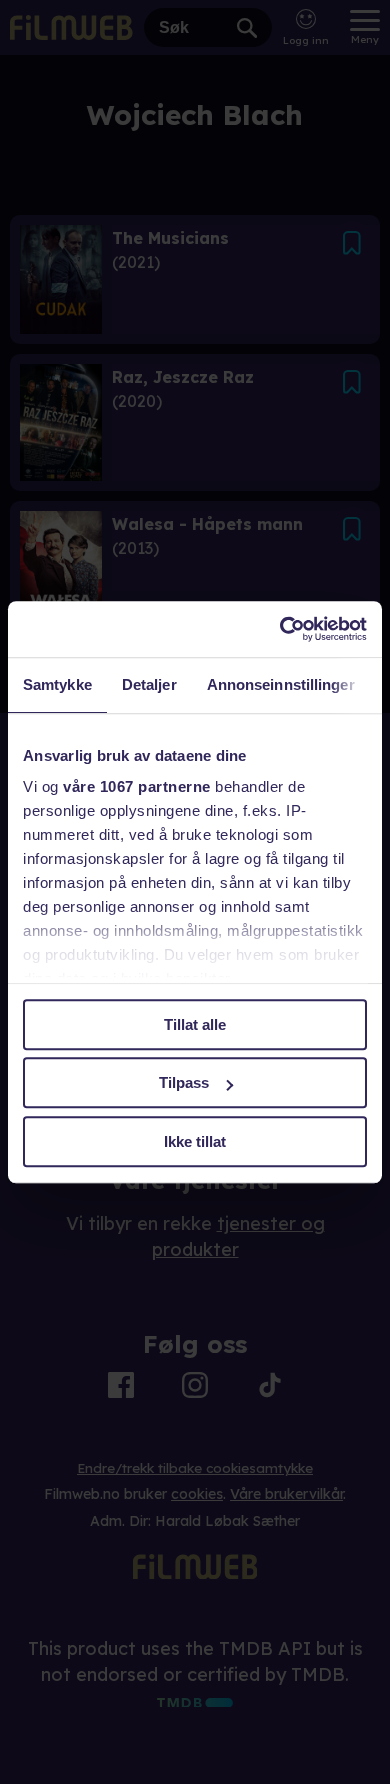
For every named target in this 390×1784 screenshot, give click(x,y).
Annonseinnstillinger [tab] (281, 684)
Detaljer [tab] (149, 684)
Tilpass (184, 1082)
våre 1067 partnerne (137, 786)
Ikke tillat (195, 1141)
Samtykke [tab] (57, 684)
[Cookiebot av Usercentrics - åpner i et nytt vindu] (280, 629)
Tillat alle (195, 1024)
